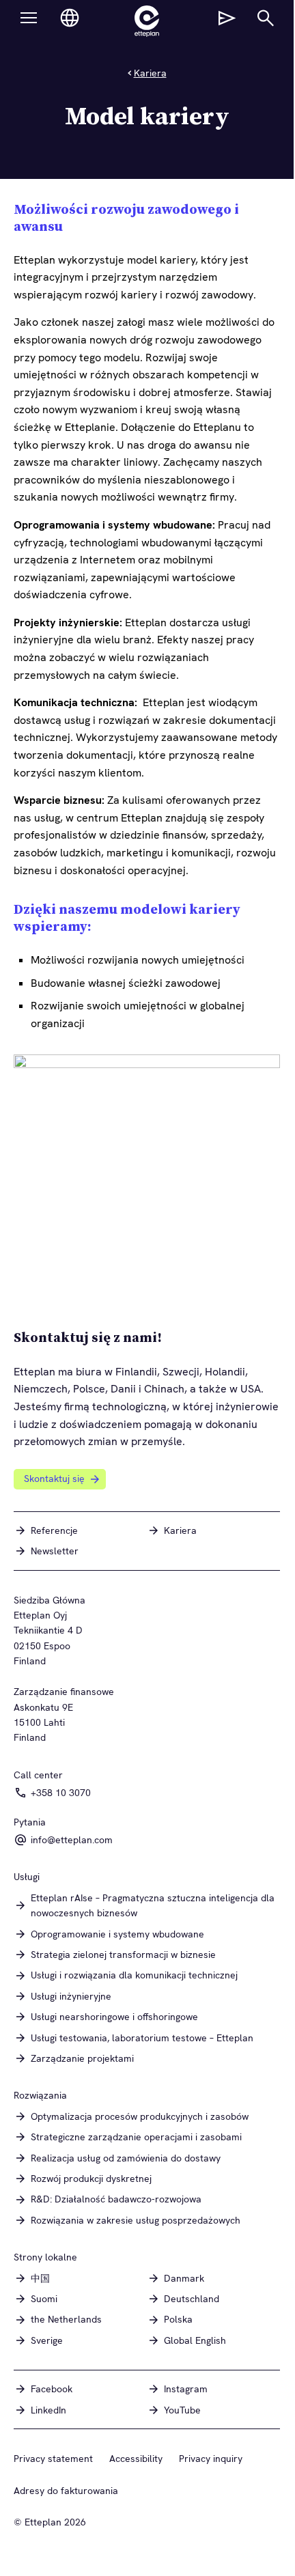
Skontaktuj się (54, 1479)
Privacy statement (53, 2459)
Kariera (150, 73)
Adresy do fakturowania (66, 2491)
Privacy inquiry (211, 2459)
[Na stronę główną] (147, 21)
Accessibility (136, 2459)
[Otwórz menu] (29, 18)
